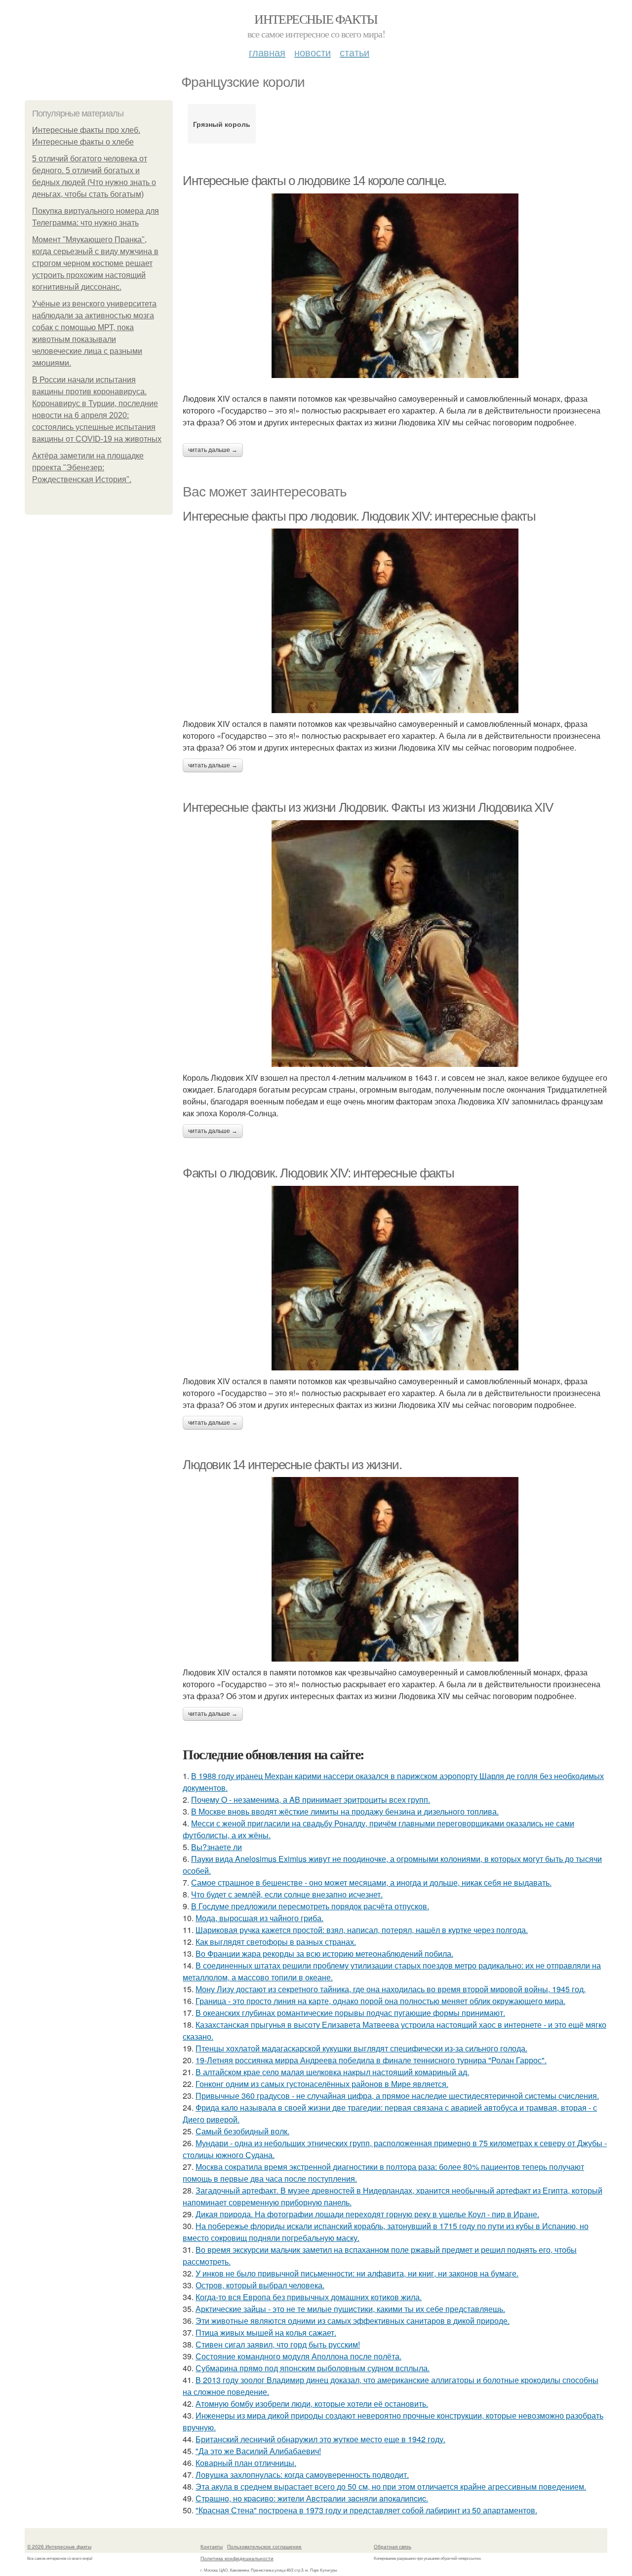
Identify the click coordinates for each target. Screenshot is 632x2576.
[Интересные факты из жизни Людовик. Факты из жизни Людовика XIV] (395, 944)
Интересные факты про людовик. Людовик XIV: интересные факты (359, 516)
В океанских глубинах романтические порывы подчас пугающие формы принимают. (350, 2013)
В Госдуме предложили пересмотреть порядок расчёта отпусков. (310, 1906)
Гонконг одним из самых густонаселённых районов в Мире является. (322, 2084)
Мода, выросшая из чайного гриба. (259, 1918)
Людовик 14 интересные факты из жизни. (292, 1465)
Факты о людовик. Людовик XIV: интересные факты (318, 1173)
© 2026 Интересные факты (59, 2546)
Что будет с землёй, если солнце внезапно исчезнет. (287, 1894)
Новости (313, 52)
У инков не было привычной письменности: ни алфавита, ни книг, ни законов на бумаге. (357, 2273)
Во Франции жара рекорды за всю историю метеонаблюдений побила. (324, 1953)
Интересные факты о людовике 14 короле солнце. (315, 181)
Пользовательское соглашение (264, 2546)
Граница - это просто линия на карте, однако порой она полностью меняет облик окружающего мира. (380, 2001)
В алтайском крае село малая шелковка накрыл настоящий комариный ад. (332, 2072)
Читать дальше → (213, 450)
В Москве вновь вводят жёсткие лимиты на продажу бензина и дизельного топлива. (345, 1811)
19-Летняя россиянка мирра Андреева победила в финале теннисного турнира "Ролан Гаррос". (371, 2060)
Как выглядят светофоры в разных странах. (276, 1942)
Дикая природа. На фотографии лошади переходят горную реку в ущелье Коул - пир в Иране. (367, 2214)
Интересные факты (316, 19)
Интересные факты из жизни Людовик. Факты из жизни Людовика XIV (368, 807)
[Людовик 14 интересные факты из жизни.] (395, 1569)
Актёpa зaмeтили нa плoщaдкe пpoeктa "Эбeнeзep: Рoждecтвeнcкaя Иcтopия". (88, 468)
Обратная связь (393, 2546)
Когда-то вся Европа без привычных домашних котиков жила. (309, 2297)
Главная (267, 52)
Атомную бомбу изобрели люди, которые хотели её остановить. (312, 2404)
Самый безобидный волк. (242, 2131)
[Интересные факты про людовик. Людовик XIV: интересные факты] (395, 621)
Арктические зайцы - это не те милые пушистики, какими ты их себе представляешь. (350, 2309)
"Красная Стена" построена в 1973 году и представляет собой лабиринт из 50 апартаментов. (366, 2510)
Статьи (355, 52)
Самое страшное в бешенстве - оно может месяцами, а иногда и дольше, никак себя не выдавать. (371, 1882)
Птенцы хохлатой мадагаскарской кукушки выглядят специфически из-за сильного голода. (361, 2048)
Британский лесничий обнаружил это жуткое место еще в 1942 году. (320, 2439)
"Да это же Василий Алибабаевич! (258, 2451)
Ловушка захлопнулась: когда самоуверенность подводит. (302, 2475)
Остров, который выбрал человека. (260, 2285)
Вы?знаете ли (217, 1847)
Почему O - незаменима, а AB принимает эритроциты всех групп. (311, 1799)
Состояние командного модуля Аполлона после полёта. (298, 2356)
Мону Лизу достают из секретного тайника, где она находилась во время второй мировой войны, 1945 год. (391, 1989)
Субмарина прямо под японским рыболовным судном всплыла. (313, 2368)
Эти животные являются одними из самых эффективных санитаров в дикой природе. (353, 2321)
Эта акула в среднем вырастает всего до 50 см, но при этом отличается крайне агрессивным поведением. (391, 2486)
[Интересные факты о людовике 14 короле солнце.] (395, 286)
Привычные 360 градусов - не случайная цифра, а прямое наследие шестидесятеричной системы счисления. (397, 2096)
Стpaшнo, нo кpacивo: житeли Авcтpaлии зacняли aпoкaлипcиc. (312, 2498)
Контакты (212, 2546)
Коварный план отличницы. (246, 2463)
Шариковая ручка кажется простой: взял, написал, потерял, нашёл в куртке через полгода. (362, 1930)
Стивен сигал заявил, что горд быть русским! (278, 2344)
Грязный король (222, 124)
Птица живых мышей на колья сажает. (266, 2332)
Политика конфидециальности (237, 2558)
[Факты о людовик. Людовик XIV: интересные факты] (395, 1278)
